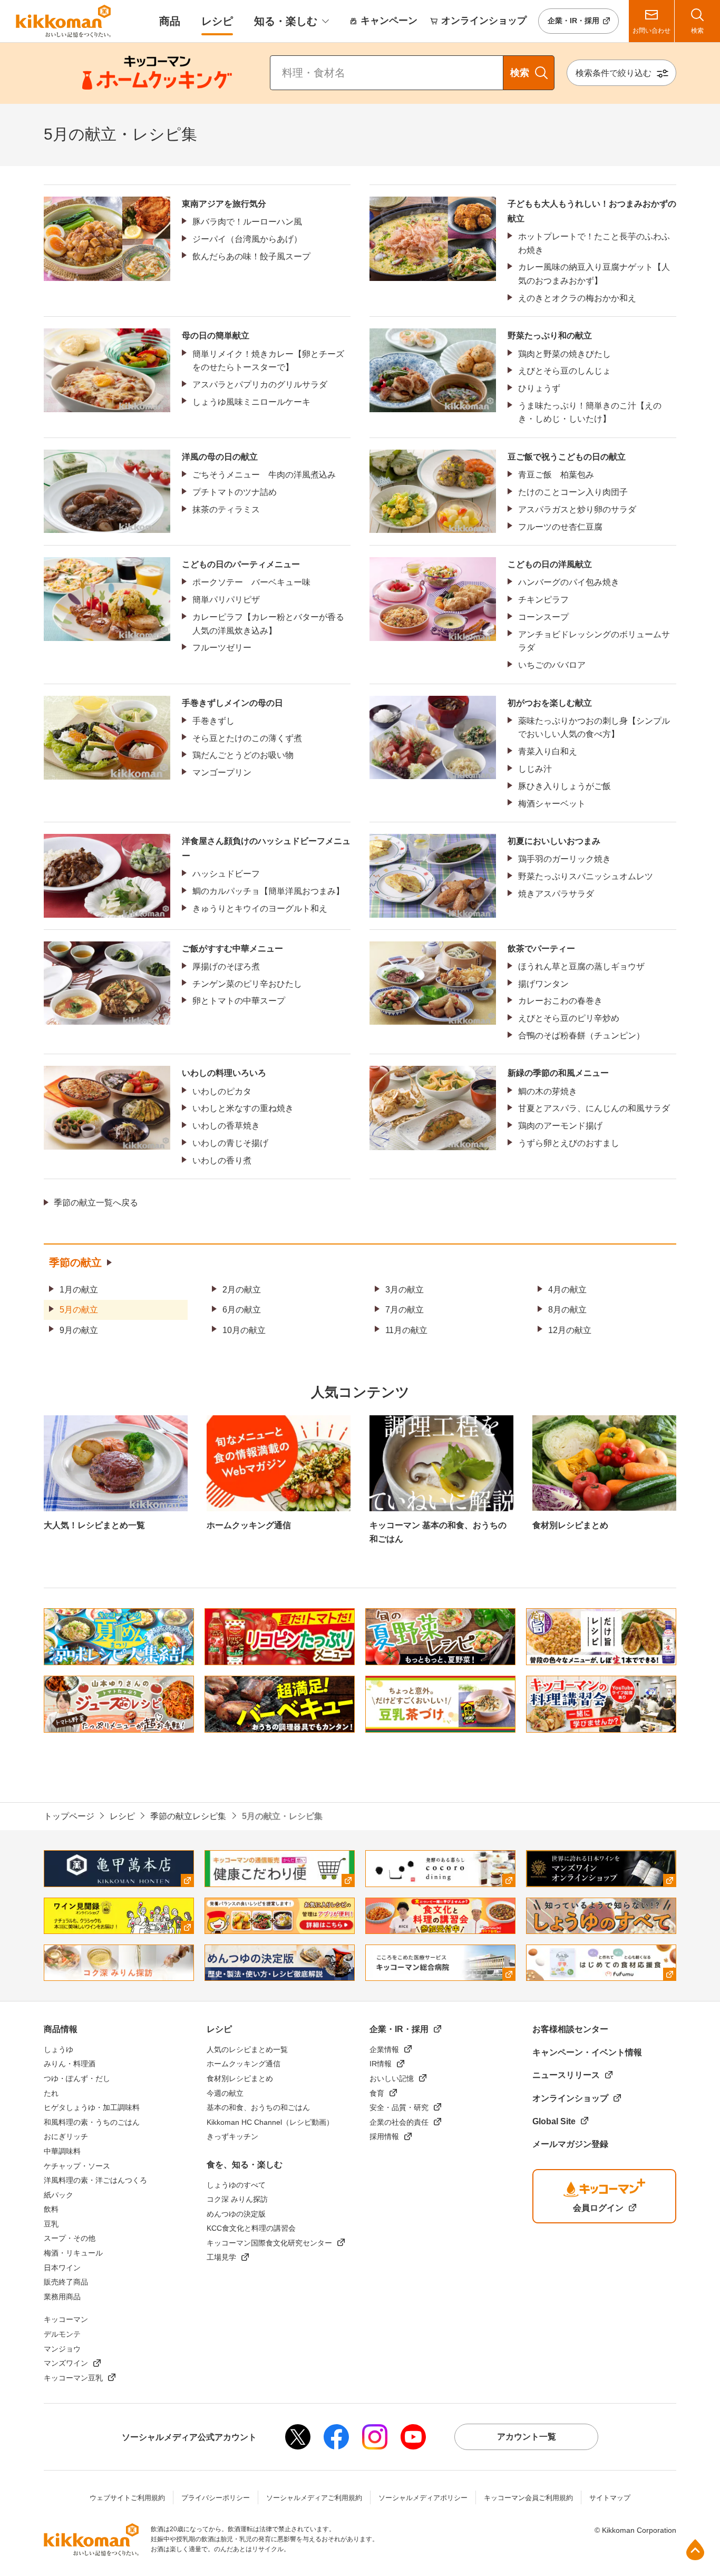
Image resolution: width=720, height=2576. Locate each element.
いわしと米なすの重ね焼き (243, 1108)
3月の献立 (405, 1290)
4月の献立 (567, 1290)
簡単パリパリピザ (226, 600)
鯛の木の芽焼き (548, 1091)
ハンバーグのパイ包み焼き (569, 582)
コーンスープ (543, 617)
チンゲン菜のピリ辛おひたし (247, 984)
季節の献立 (75, 1262)
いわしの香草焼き (226, 1126)
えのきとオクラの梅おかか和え (577, 298)
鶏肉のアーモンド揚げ (560, 1126)
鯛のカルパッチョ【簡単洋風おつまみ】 (268, 891)
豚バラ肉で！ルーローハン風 (247, 222)
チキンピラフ (543, 600)
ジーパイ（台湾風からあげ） (247, 239)
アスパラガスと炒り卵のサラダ (577, 509)
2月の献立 (242, 1290)
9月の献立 (79, 1330)
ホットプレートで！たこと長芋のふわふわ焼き (594, 243)
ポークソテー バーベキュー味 (251, 582)
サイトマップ (610, 2498)
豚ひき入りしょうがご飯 (565, 786)
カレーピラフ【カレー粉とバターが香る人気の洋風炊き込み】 (268, 624)
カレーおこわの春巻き (560, 1001)
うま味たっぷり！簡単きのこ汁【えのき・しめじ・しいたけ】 (590, 412)
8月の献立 (567, 1310)
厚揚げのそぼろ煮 (226, 966)
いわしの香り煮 (222, 1160)
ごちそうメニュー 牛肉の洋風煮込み (264, 475)
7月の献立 (405, 1310)
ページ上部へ (695, 2550)
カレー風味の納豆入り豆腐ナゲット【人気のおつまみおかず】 (594, 274)
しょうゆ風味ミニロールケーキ (251, 402)
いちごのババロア (552, 665)
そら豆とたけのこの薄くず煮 (247, 738)
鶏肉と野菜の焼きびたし (565, 354)
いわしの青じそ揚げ (230, 1143)
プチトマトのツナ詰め (235, 492)
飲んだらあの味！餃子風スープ (251, 256)
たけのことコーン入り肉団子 (573, 492)
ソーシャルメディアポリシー (423, 2498)
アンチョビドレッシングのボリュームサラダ (594, 641)
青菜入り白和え (548, 751)
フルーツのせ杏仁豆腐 (560, 527)
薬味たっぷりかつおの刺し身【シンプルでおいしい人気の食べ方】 (594, 728)
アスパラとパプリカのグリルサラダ (260, 385)
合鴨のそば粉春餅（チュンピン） (581, 1036)
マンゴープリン (222, 772)
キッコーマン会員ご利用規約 (528, 2498)
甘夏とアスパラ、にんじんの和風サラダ (594, 1108)
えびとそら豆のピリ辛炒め (569, 1018)
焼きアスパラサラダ (556, 894)
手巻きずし (213, 721)
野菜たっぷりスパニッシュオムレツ (586, 876)
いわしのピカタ (222, 1091)
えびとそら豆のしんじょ (565, 371)
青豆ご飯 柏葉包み (556, 475)
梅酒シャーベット (552, 804)
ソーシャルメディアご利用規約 (314, 2498)
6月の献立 (242, 1310)
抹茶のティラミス (226, 509)
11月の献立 (406, 1330)
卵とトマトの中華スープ (239, 1001)
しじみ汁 (535, 769)
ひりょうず (539, 388)
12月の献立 (570, 1330)
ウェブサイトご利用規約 (127, 2498)
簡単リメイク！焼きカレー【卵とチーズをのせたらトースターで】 (268, 361)
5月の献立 (79, 1310)
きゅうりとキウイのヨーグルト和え (260, 908)
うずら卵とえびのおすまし (569, 1143)
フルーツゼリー (222, 648)
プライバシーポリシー (216, 2498)
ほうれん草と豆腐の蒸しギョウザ (581, 966)
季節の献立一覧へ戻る (96, 1203)
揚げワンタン (543, 984)
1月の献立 (79, 1290)
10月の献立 (244, 1330)
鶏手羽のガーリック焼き (565, 859)
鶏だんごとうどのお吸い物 (243, 755)
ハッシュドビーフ (226, 874)
